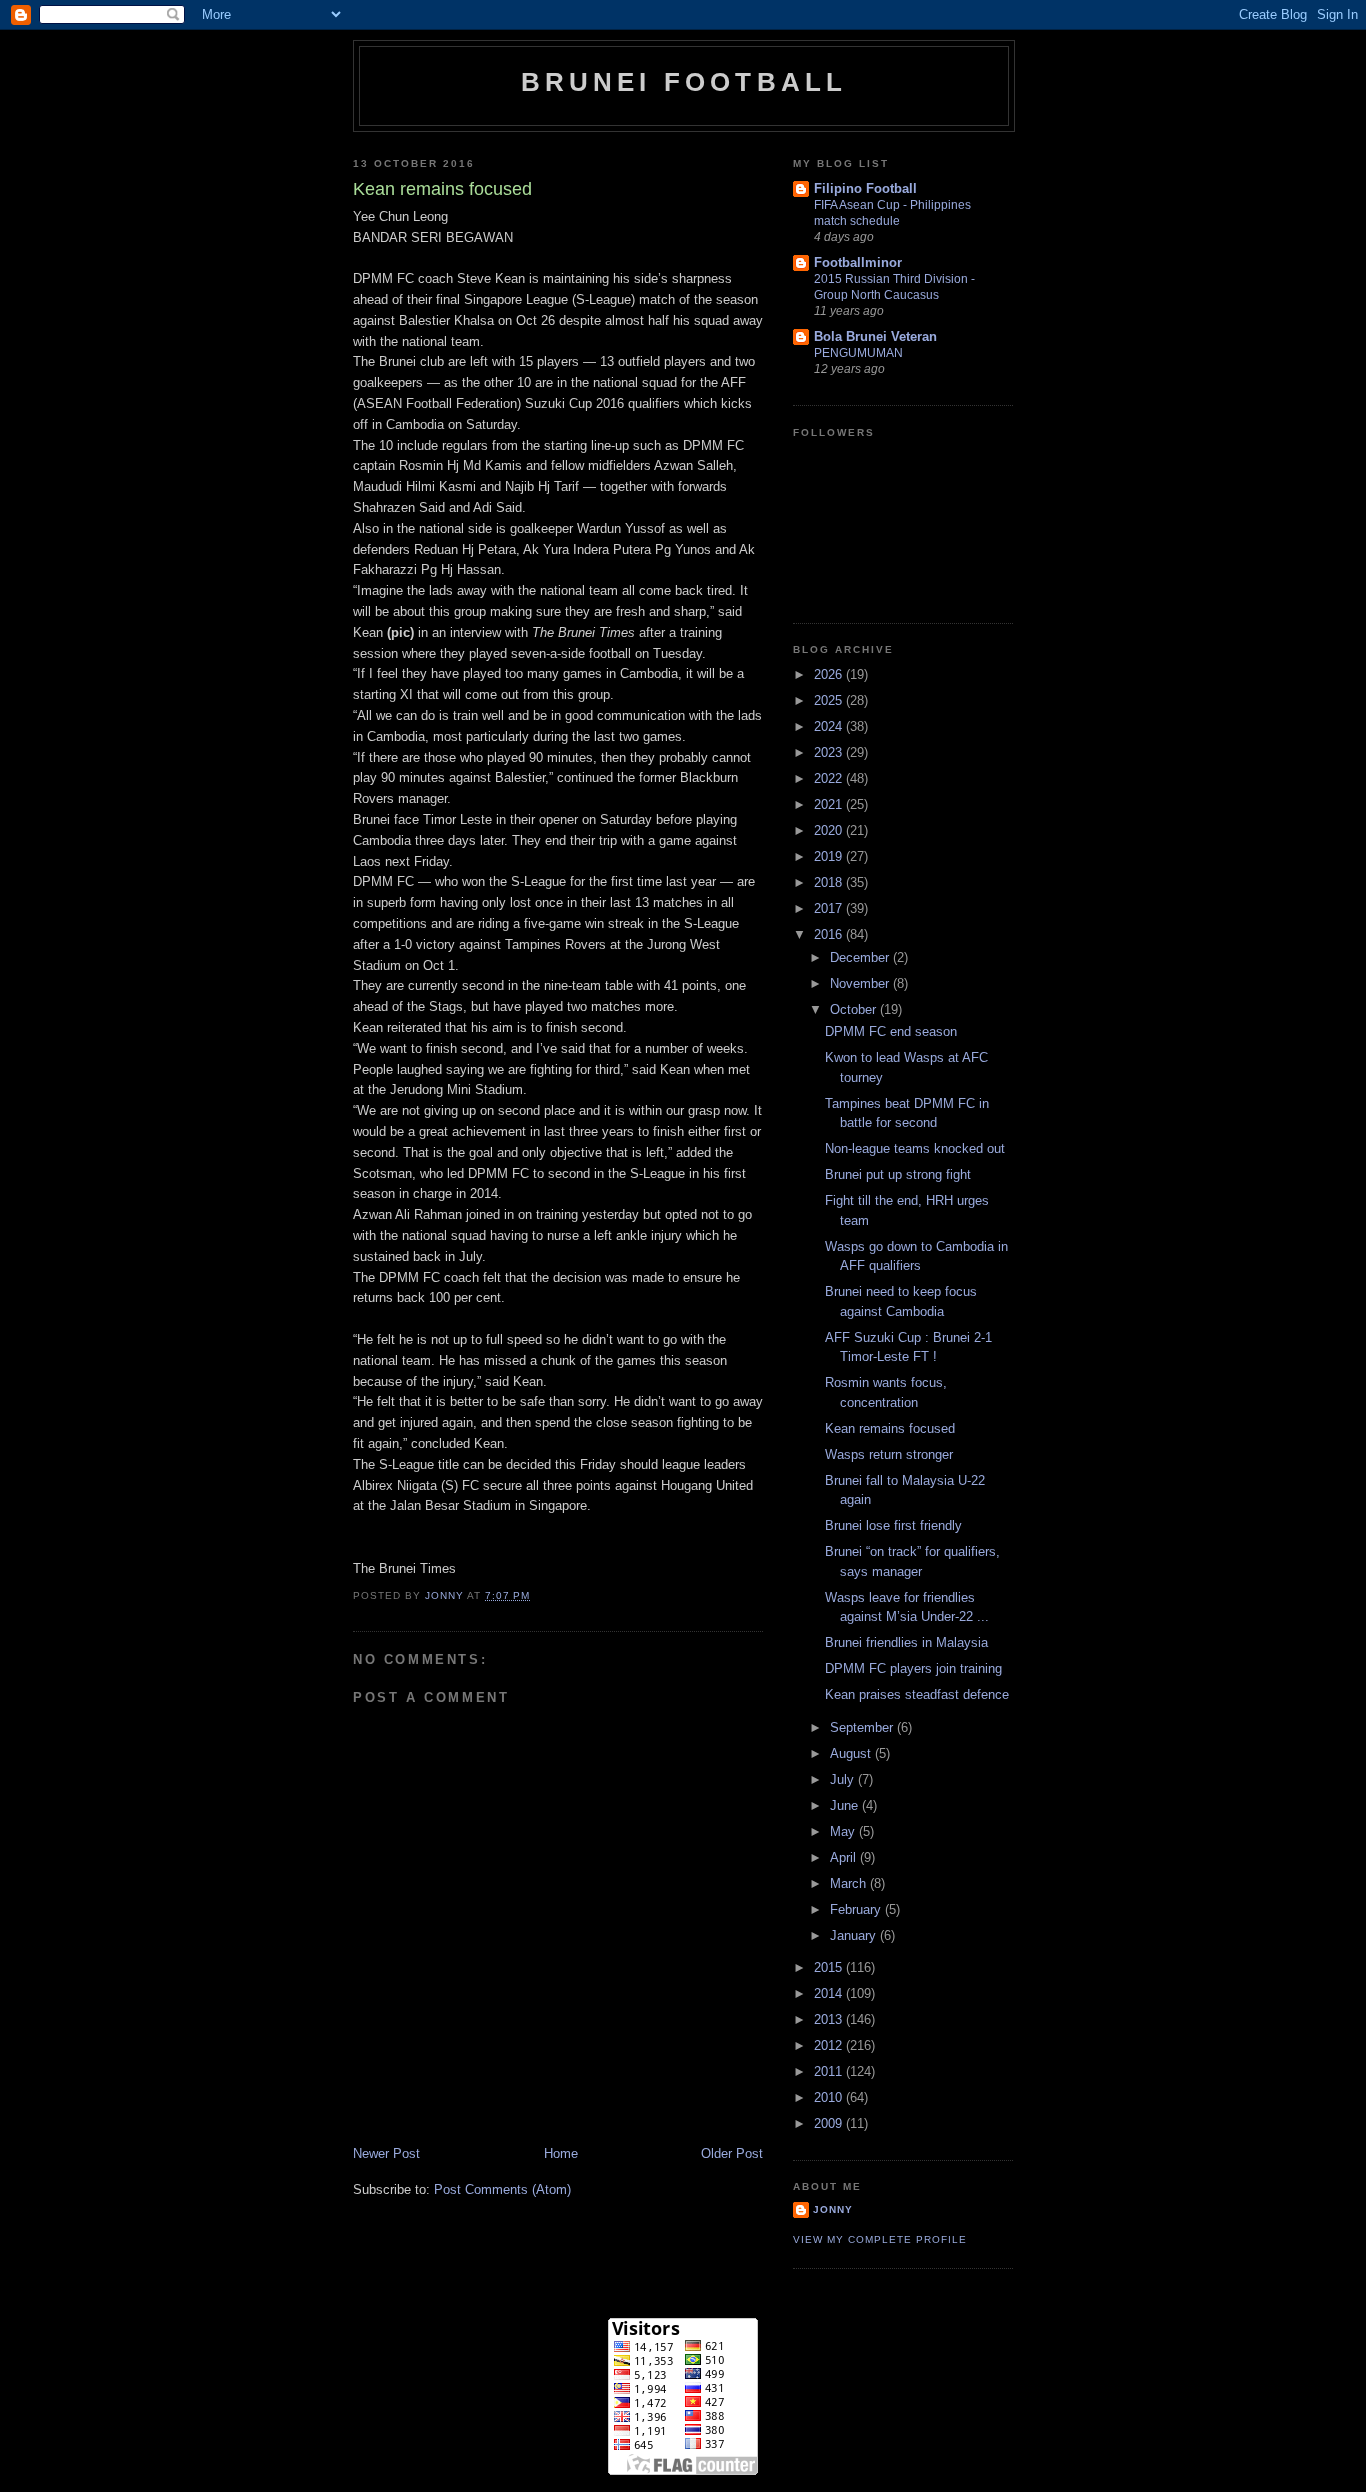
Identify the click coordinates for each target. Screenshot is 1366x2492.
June (846, 1805)
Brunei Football (684, 82)
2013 (830, 2019)
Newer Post (386, 2153)
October (855, 1009)
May (844, 1831)
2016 (830, 934)
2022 (830, 778)
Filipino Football (865, 188)
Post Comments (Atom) (502, 2189)
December (861, 957)
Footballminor (858, 262)
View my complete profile (880, 2239)
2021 (830, 804)
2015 (830, 1967)
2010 (830, 2097)
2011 (830, 2071)
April (845, 1857)
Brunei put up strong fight (898, 1174)
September (863, 1727)
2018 (830, 882)
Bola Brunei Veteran (875, 336)
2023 (830, 752)
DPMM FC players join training (913, 1668)
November (861, 983)
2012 (830, 2045)
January (855, 1935)
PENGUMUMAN (858, 353)
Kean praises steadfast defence (917, 1694)
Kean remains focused (890, 1428)
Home (561, 2153)
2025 (830, 700)
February (857, 1909)
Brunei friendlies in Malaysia (906, 1642)
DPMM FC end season (891, 1031)
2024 (830, 726)
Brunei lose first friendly (893, 1525)
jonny (833, 2209)
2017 (830, 908)
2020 (830, 830)
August (852, 1753)
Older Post (732, 2153)
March (850, 1883)
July (844, 1779)
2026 (830, 674)
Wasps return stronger (889, 1454)
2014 (830, 1993)
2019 (830, 856)
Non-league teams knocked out (915, 1148)
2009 (830, 2123)
